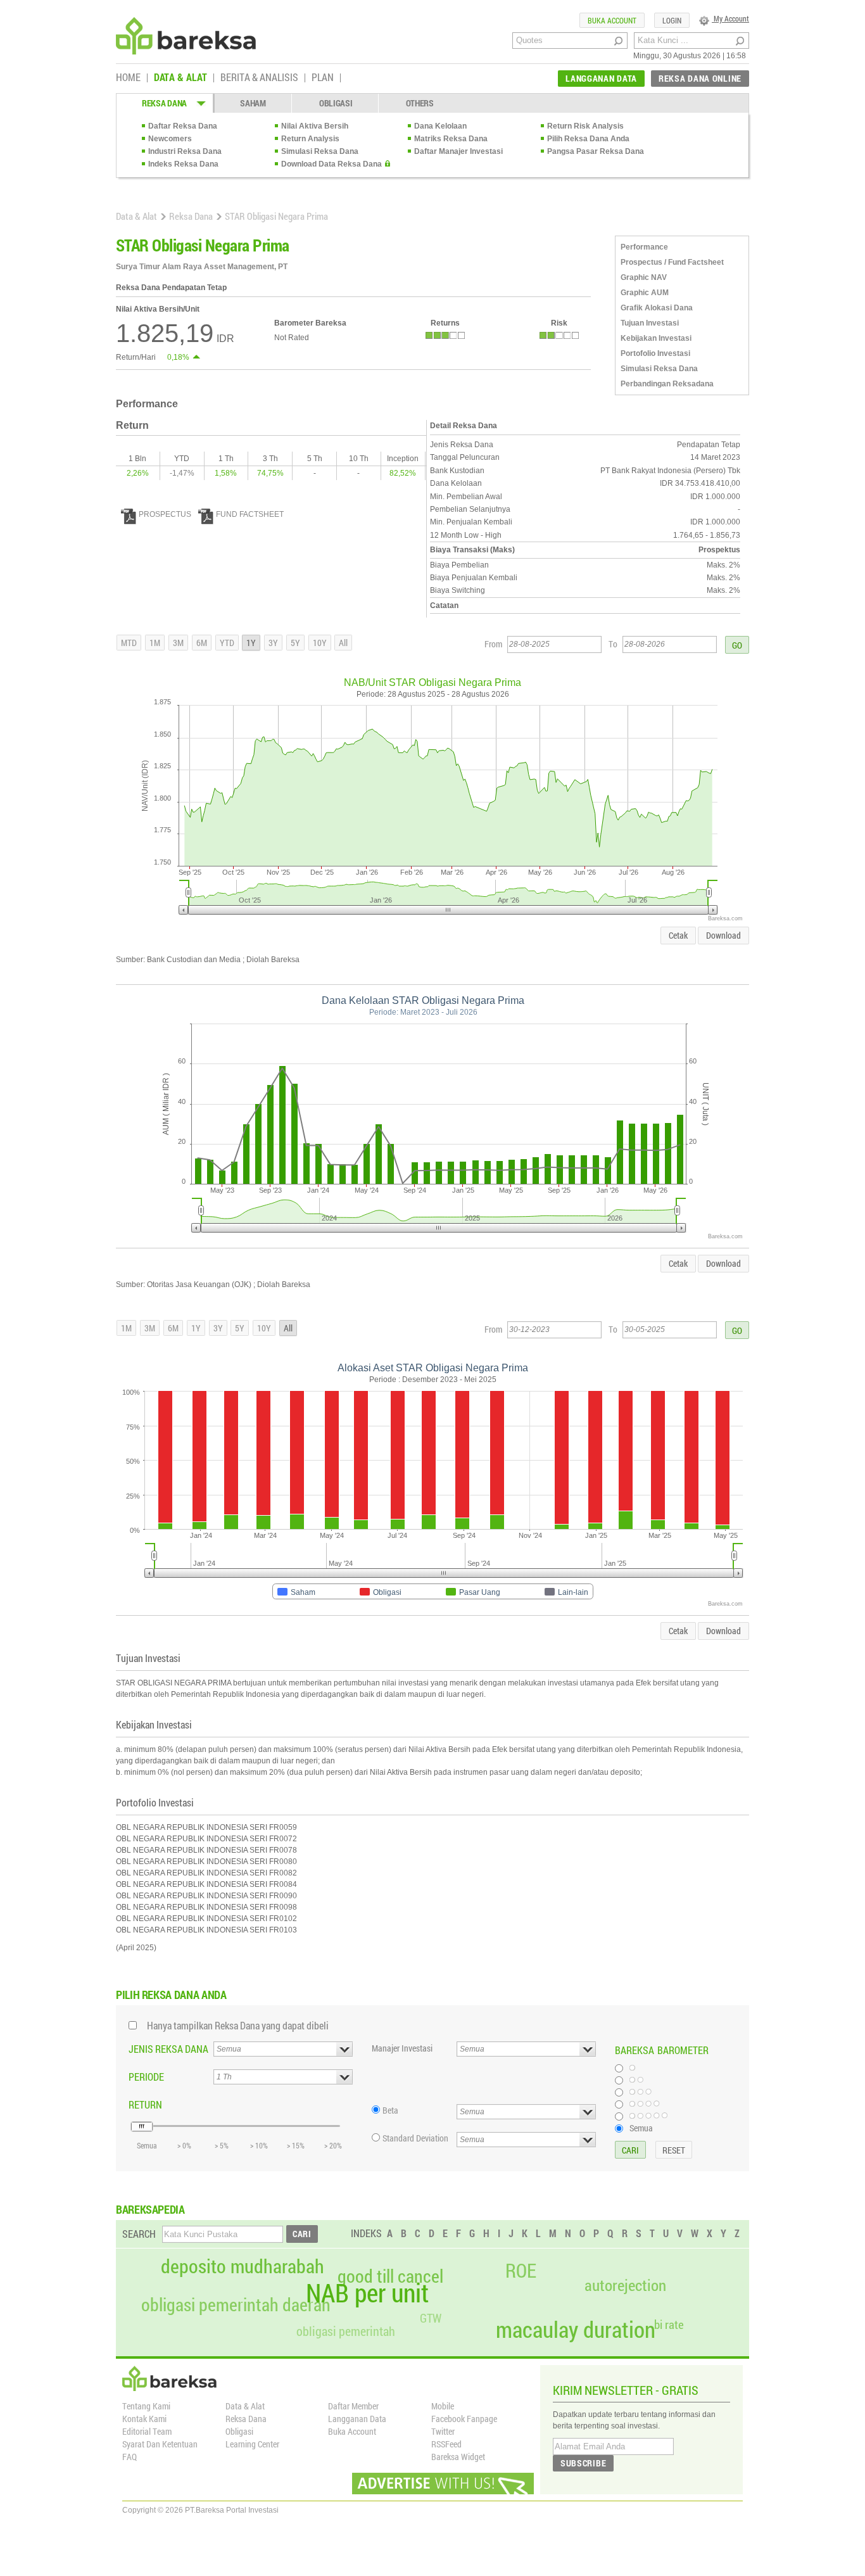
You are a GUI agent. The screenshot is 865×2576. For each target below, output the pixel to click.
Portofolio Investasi (655, 353)
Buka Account (352, 2431)
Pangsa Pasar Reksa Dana (596, 151)
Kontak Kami (144, 2419)
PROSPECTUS (165, 514)
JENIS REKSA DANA (168, 2049)
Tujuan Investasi (650, 323)
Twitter (443, 2431)
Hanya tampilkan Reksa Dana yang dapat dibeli (238, 2025)
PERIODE (146, 2077)
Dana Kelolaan (440, 126)
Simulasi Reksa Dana (320, 151)
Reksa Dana (191, 216)
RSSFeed (446, 2444)
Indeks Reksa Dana (183, 164)
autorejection (625, 2285)
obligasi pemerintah (346, 2331)
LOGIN (672, 20)
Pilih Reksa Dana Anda (588, 139)
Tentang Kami (146, 2406)
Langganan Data (357, 2419)
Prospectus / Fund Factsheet (672, 262)
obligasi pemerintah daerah (236, 2305)
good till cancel (390, 2276)
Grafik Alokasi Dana (657, 308)
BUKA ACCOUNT (612, 20)
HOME (128, 78)
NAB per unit (367, 2293)
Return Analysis (310, 139)
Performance (644, 247)
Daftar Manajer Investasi (458, 151)
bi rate (669, 2324)
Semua (641, 2128)
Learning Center (252, 2444)
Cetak (678, 935)
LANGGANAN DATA (601, 78)
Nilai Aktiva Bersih (315, 126)
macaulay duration (576, 2329)
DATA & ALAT (180, 78)
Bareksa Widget (458, 2457)
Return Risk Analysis (585, 126)
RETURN (145, 2104)
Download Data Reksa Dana (331, 164)
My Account (730, 18)
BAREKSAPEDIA (150, 2209)
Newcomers (170, 139)
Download (723, 935)
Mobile (443, 2406)
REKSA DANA (164, 103)
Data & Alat (136, 216)
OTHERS (420, 103)
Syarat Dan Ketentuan (160, 2444)
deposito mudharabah (243, 2266)
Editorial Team (147, 2431)
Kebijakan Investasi (656, 338)
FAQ (129, 2457)
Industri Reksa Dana (185, 151)
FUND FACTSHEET (250, 514)
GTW (431, 2318)
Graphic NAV (644, 277)
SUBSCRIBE (583, 2463)
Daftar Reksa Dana (183, 126)
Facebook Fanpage (464, 2419)
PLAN (323, 78)
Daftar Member (353, 2406)
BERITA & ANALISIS (259, 78)
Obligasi (239, 2431)
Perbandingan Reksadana (667, 384)
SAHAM (253, 103)
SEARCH (139, 2234)
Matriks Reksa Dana (451, 139)
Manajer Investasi (402, 2048)
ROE (521, 2271)
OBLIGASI (336, 103)
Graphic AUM (645, 293)
